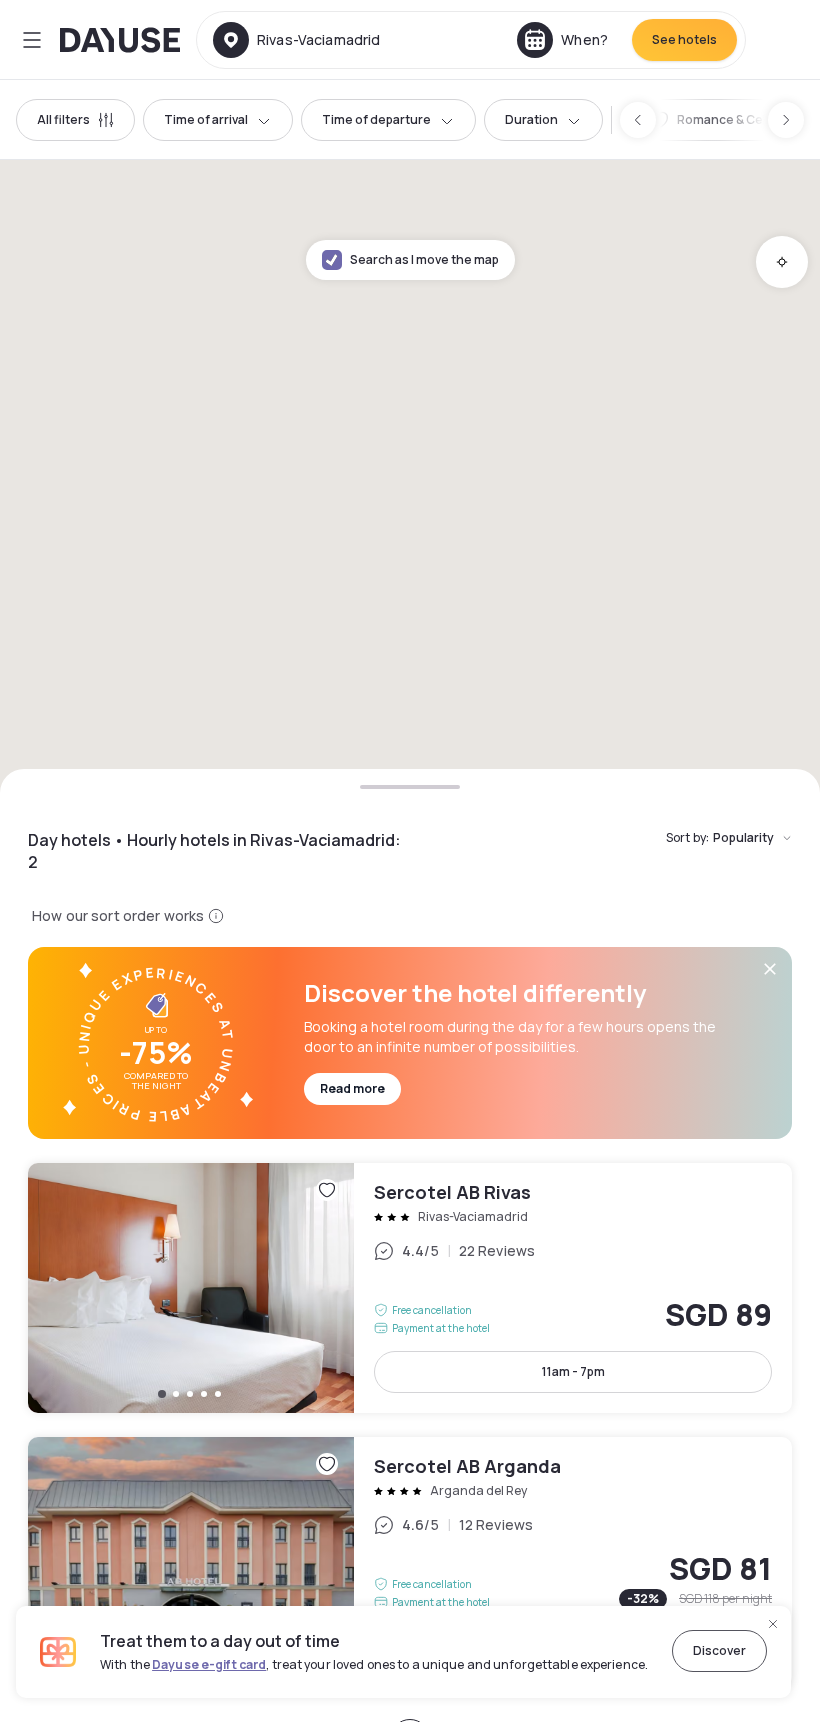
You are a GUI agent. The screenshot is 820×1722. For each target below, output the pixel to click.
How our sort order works (118, 915)
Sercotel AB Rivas (410, 1288)
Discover (719, 1650)
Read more (352, 1088)
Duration (531, 119)
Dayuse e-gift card (209, 1664)
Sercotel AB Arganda (410, 1562)
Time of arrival (206, 119)
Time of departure (376, 119)
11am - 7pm (573, 1371)
